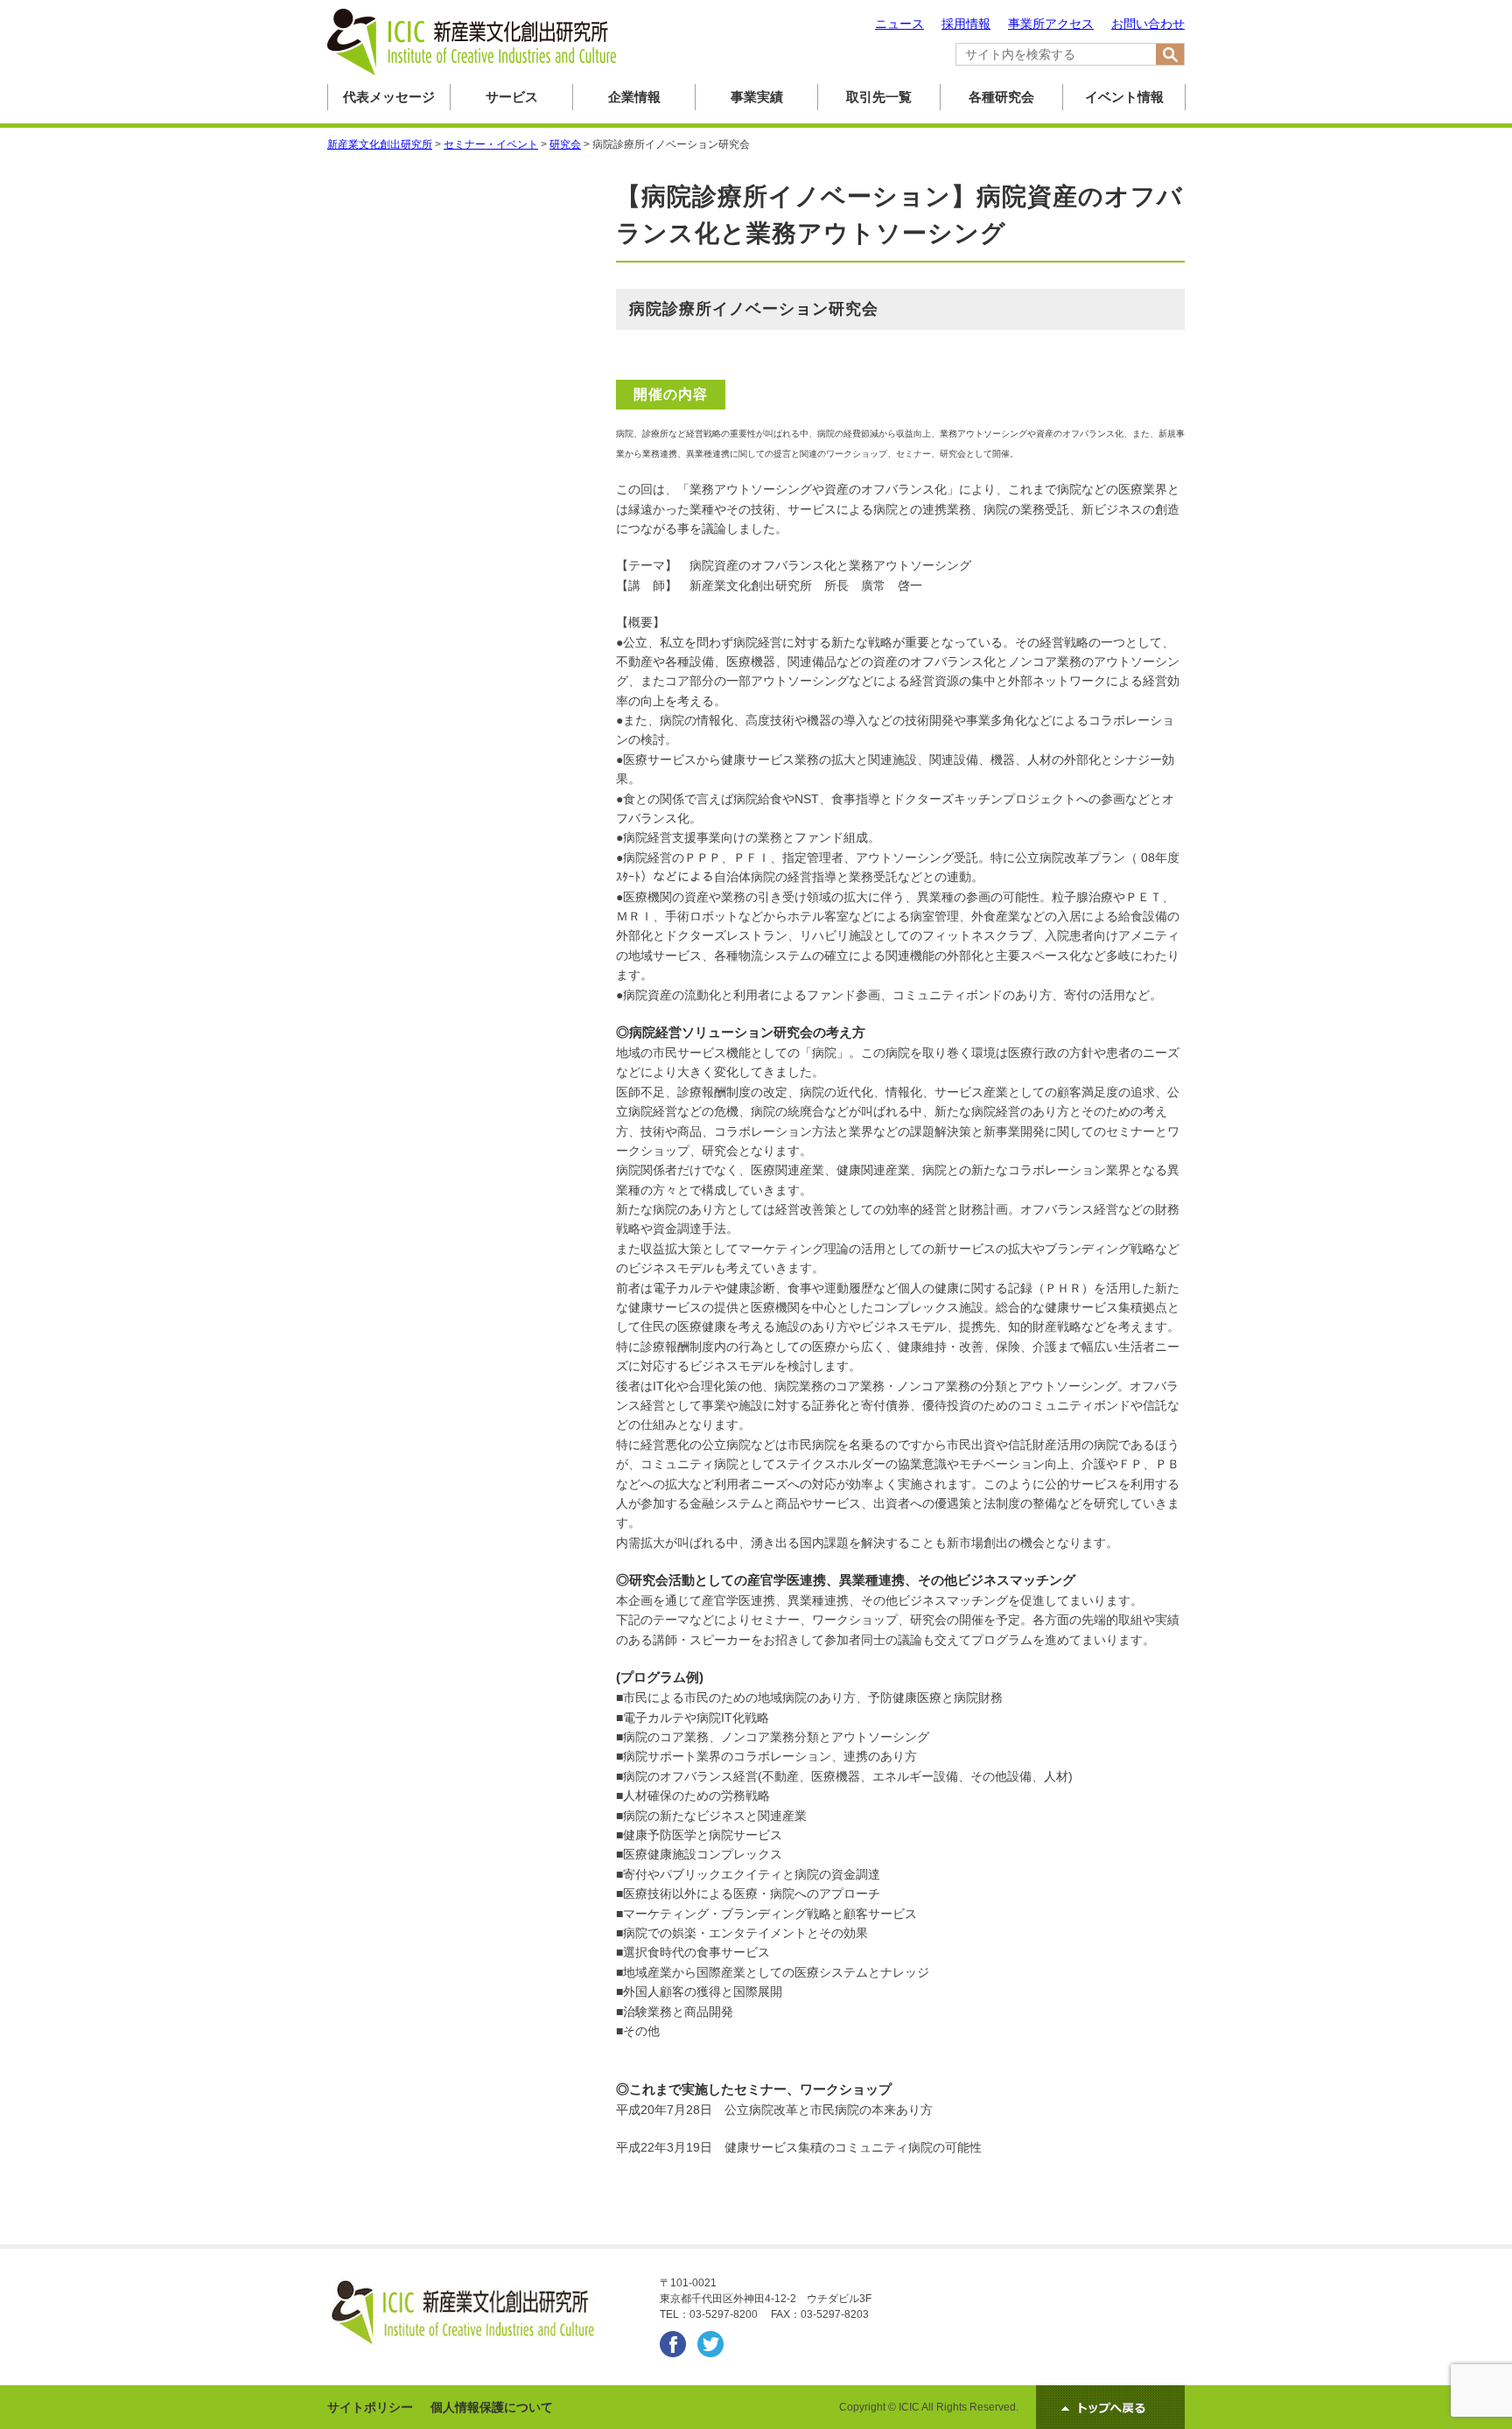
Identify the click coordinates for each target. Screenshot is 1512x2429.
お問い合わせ (1148, 24)
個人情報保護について (492, 2407)
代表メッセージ (389, 97)
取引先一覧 (879, 97)
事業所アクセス (1051, 24)
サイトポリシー (370, 2407)
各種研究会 (1001, 97)
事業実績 (757, 97)
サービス (512, 97)
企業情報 (634, 97)
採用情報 (966, 24)
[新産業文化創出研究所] (472, 72)
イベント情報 (1124, 97)
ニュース (899, 24)
